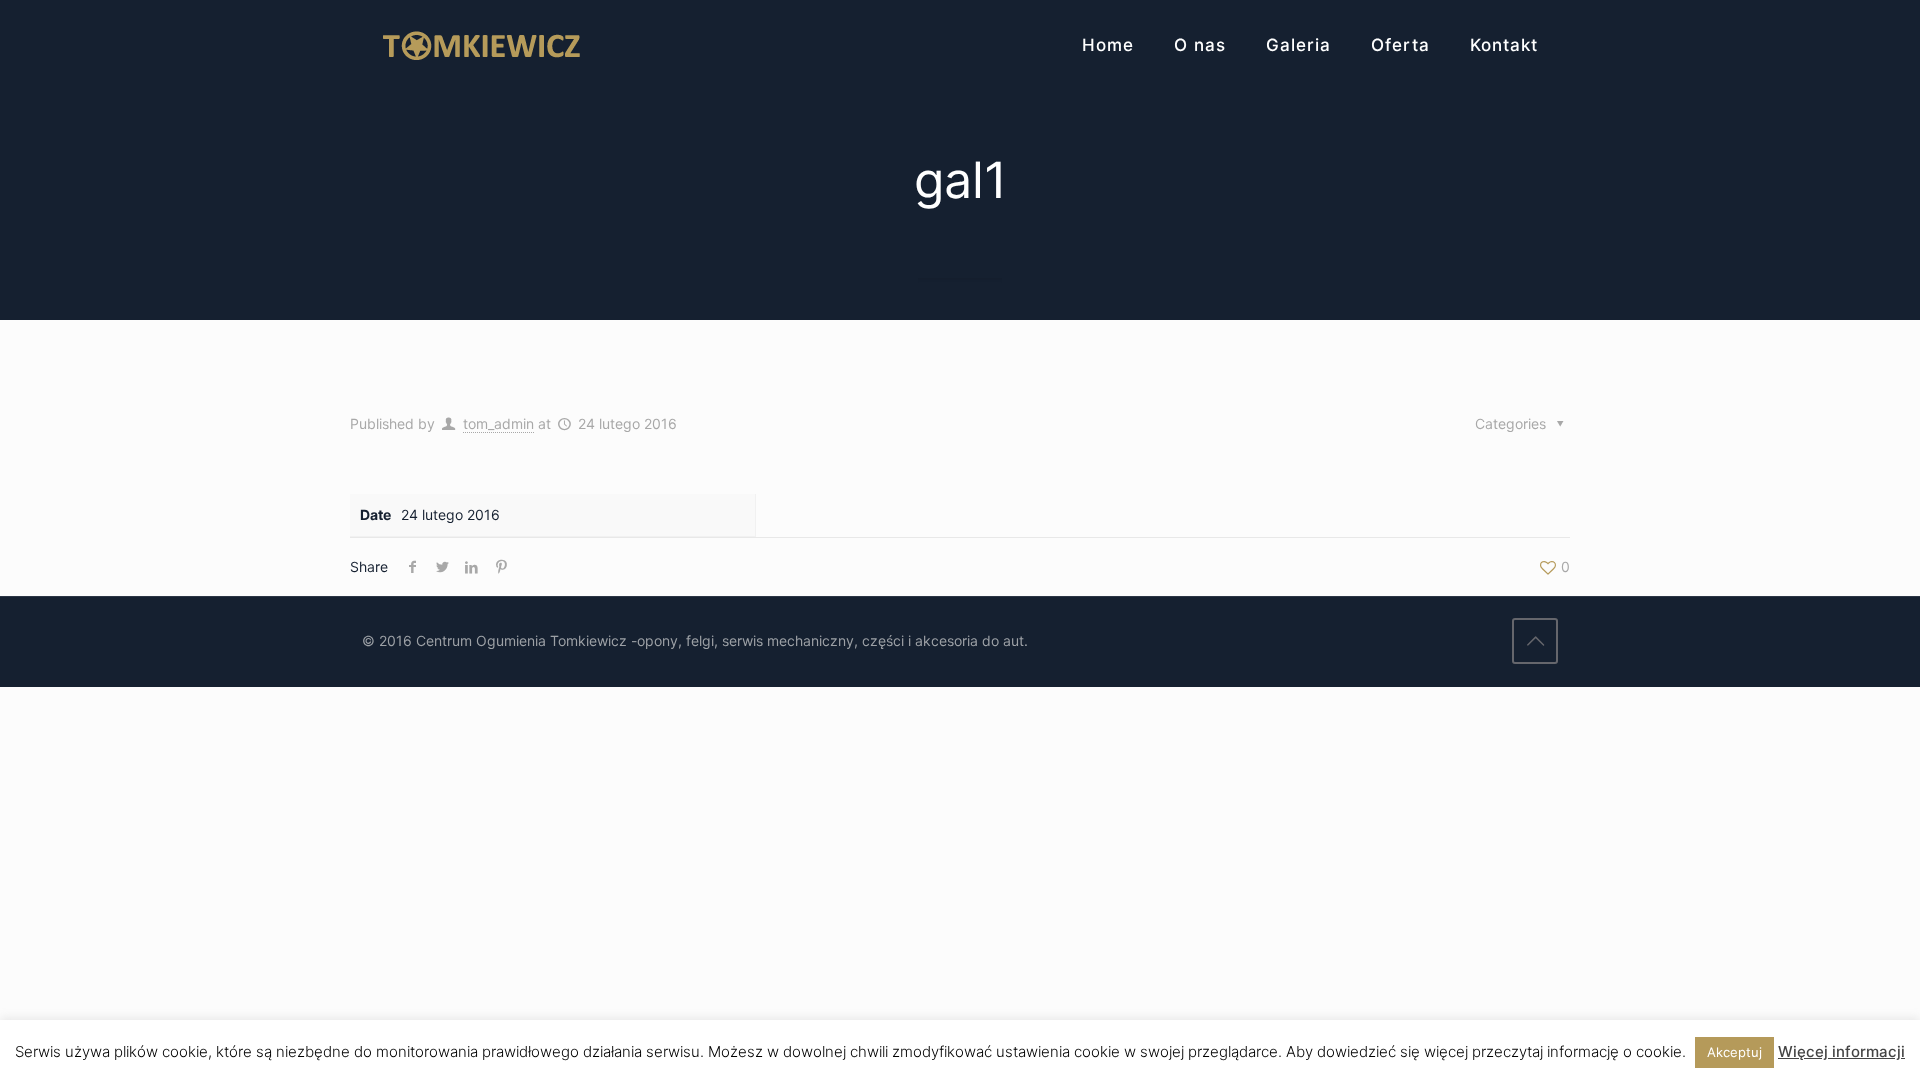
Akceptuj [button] (1734, 1052)
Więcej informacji (1841, 1051)
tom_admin (498, 423)
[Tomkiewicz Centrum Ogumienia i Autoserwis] (481, 45)
